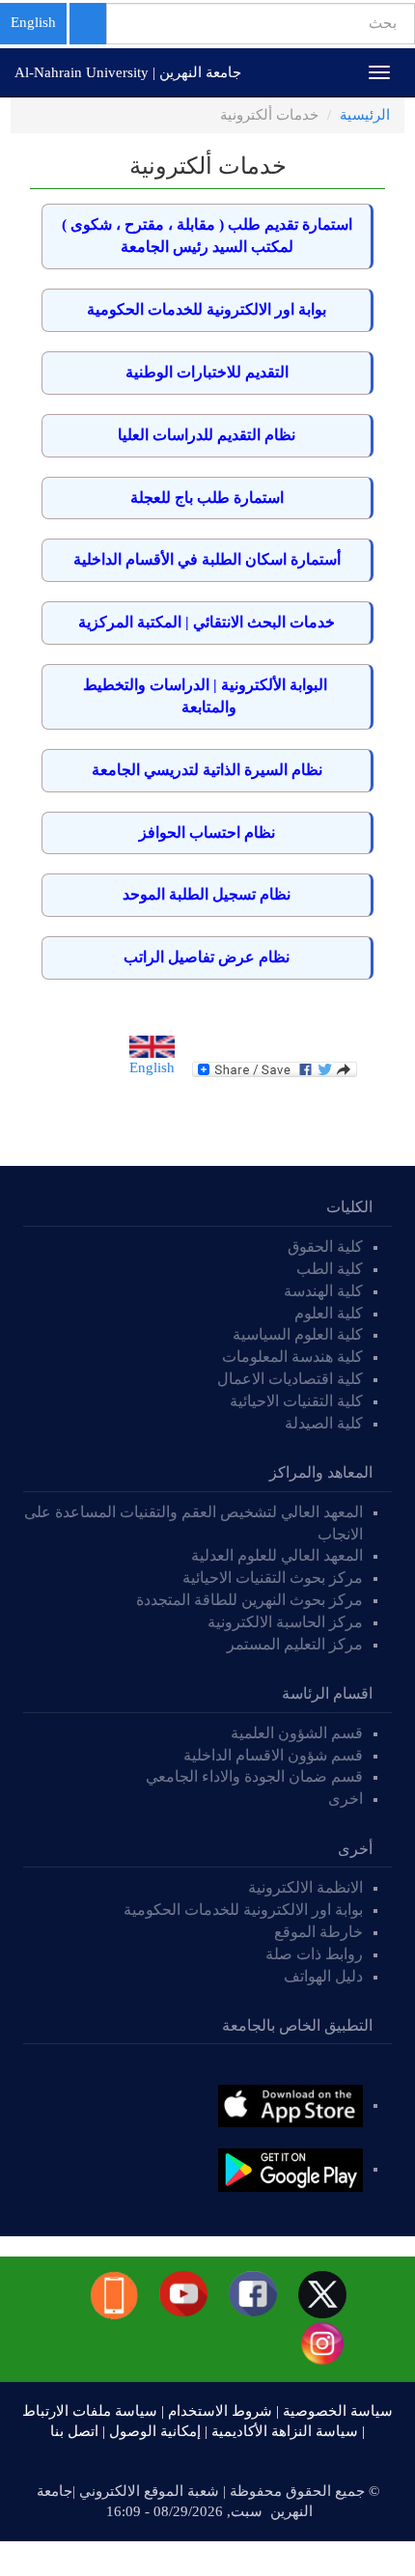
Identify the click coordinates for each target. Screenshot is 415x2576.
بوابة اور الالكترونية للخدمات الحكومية (243, 1910)
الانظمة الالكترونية (305, 1887)
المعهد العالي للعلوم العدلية (277, 1555)
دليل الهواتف (323, 1976)
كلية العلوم (329, 1313)
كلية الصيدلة (324, 1423)
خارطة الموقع (318, 1932)
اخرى (346, 1799)
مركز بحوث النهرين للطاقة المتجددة (249, 1600)
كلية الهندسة (323, 1291)
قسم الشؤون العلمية (297, 1733)
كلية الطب (330, 1269)
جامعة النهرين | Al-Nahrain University (128, 72)
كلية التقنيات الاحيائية (296, 1401)
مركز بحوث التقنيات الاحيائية (273, 1578)
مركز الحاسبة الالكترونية (285, 1622)
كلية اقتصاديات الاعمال (290, 1379)
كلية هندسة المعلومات (292, 1357)
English (33, 22)
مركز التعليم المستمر (295, 1644)
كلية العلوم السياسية (298, 1334)
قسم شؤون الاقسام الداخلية (271, 1755)
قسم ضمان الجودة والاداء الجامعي (254, 1776)
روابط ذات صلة (314, 1954)
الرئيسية (365, 115)
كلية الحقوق (325, 1246)
